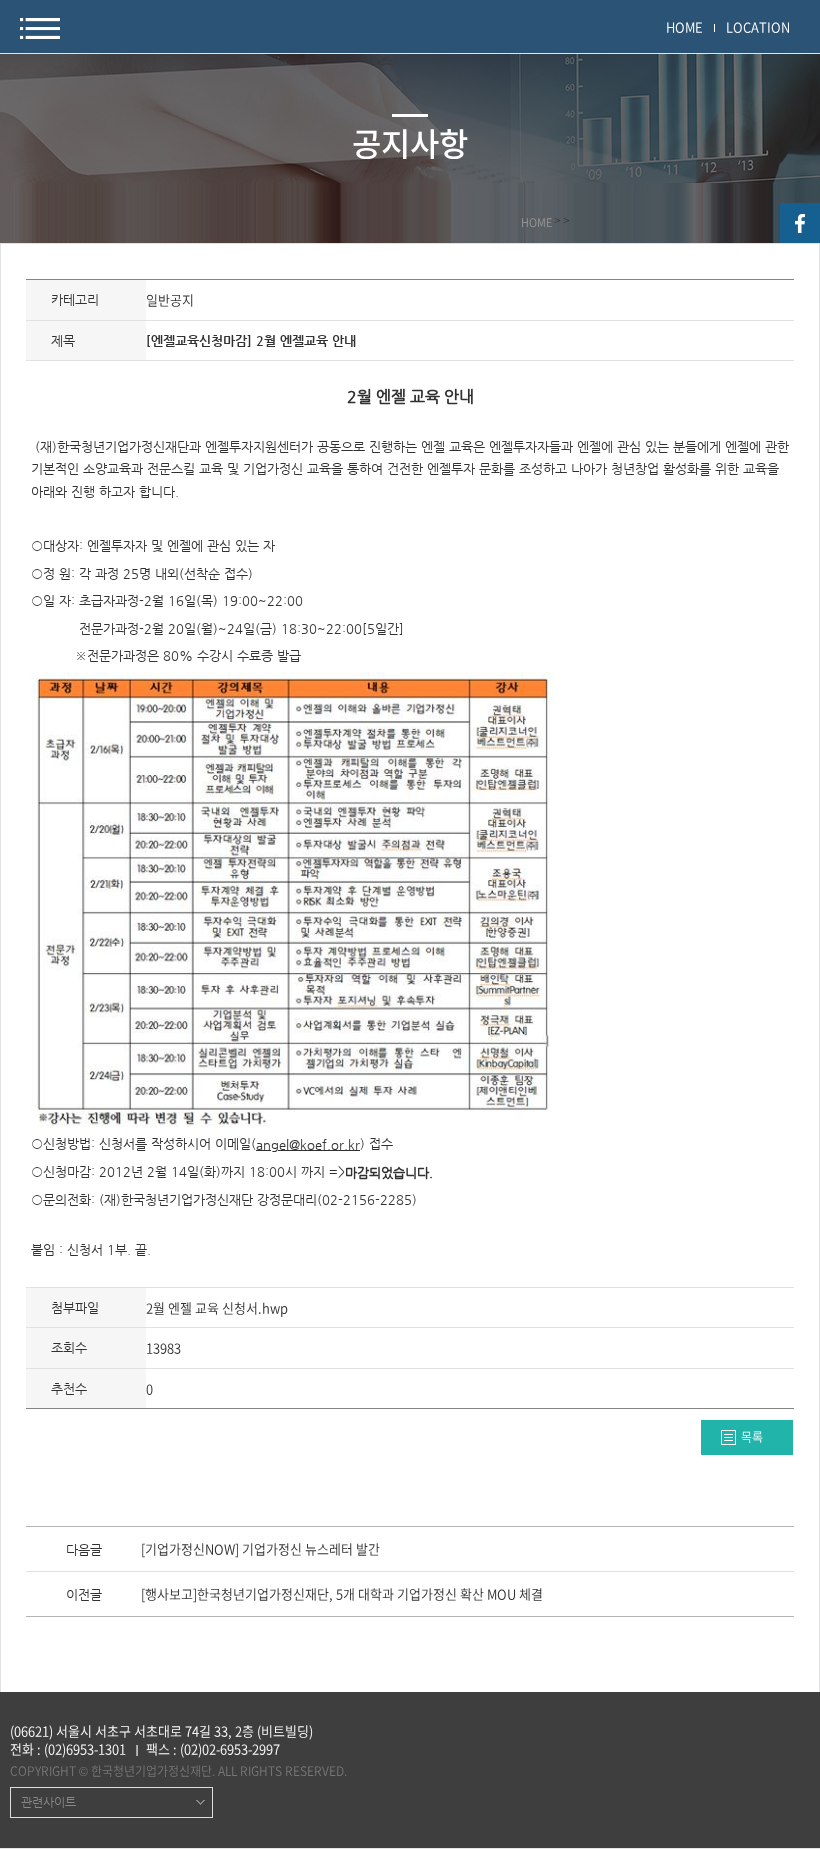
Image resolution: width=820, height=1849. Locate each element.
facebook (800, 223)
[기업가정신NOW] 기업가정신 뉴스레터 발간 (260, 1550)
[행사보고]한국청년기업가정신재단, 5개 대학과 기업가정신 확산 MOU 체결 (342, 1595)
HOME (684, 26)
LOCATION (758, 26)
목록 (752, 1437)
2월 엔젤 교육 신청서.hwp (217, 1307)
